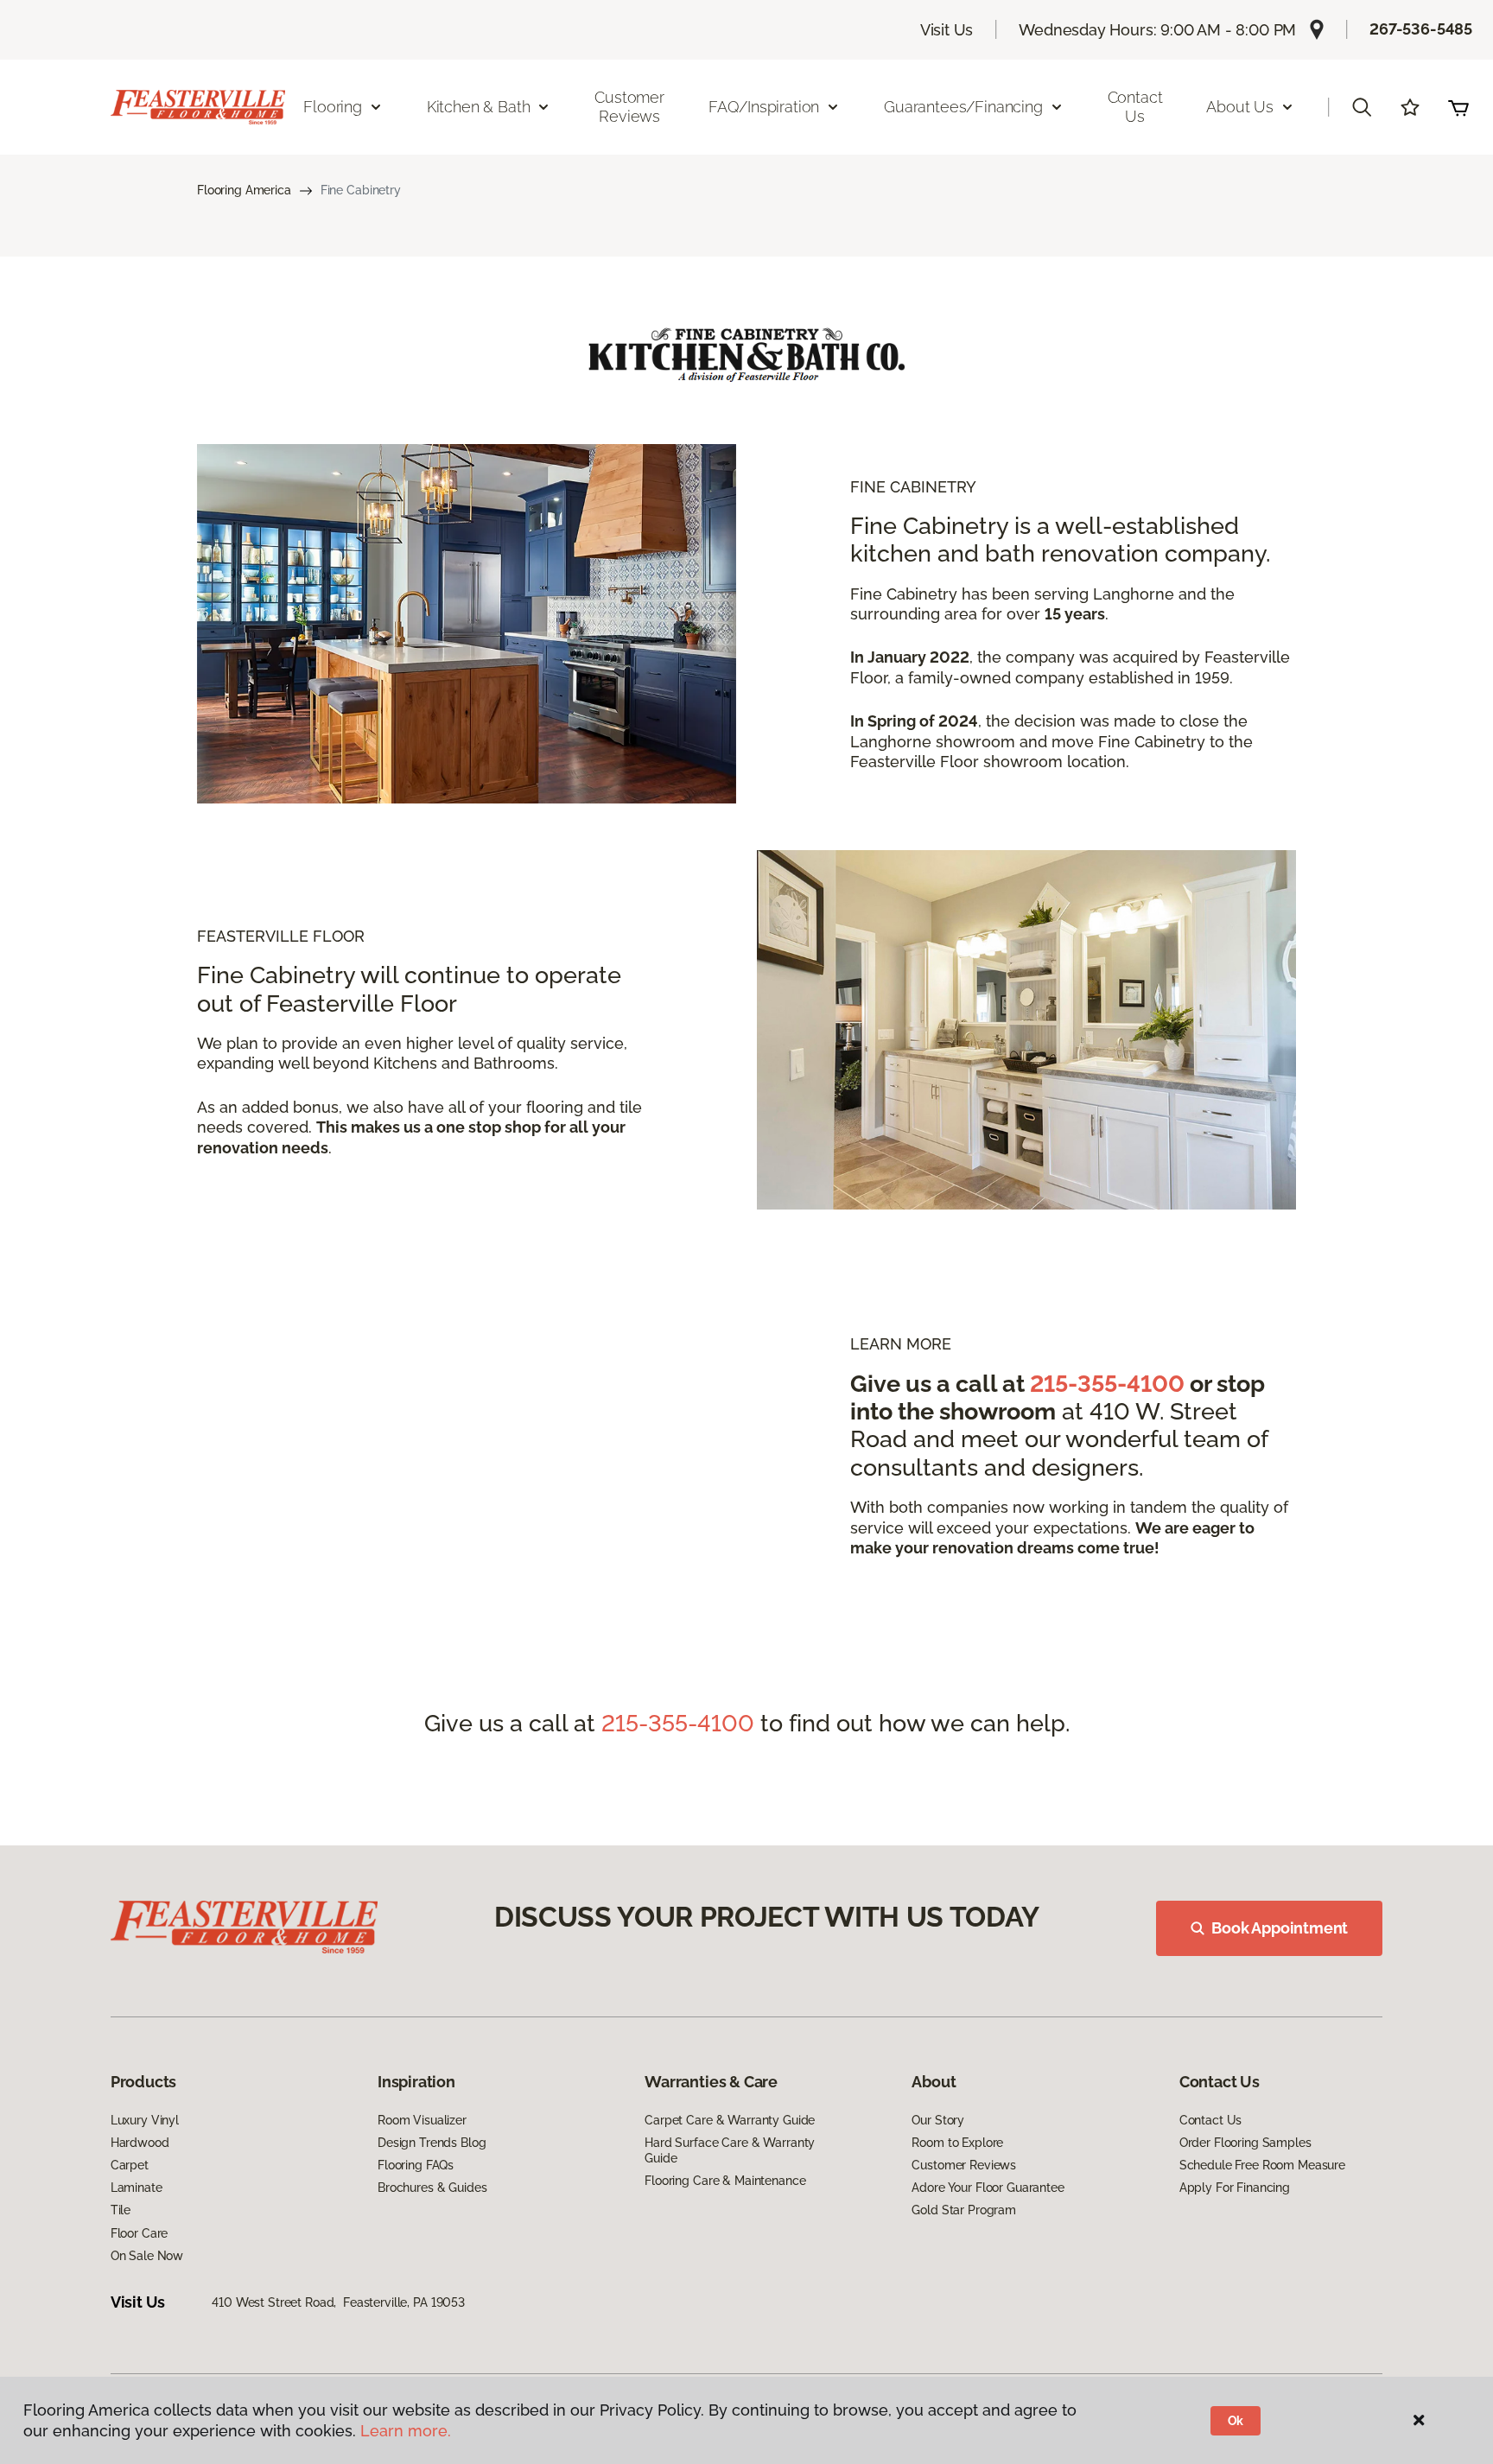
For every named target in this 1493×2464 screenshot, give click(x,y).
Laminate (137, 2188)
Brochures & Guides (432, 2188)
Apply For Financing (1235, 2188)
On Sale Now (147, 2256)
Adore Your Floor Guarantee (988, 2188)
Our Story (938, 2120)
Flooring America (244, 190)
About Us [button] (1240, 107)
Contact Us (1135, 107)
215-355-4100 (1107, 1384)
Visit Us (947, 30)
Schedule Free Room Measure (1262, 2165)
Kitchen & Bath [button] (478, 107)
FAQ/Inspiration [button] (764, 107)
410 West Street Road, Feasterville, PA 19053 (338, 2302)
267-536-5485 (1421, 29)
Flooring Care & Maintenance (725, 2181)
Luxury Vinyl (145, 2120)
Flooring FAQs (416, 2165)
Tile (121, 2210)
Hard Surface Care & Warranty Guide (730, 2150)
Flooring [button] (333, 107)
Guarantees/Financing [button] (963, 107)
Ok (1236, 2421)
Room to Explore (957, 2143)
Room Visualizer (422, 2120)
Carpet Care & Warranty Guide (730, 2120)
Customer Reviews (629, 107)
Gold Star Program (964, 2210)
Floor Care (140, 2233)
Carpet (130, 2165)
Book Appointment (1280, 1928)
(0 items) (1458, 107)
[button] (1362, 107)
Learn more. (406, 2431)
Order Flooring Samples (1245, 2143)
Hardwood (140, 2143)
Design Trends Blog (432, 2143)
